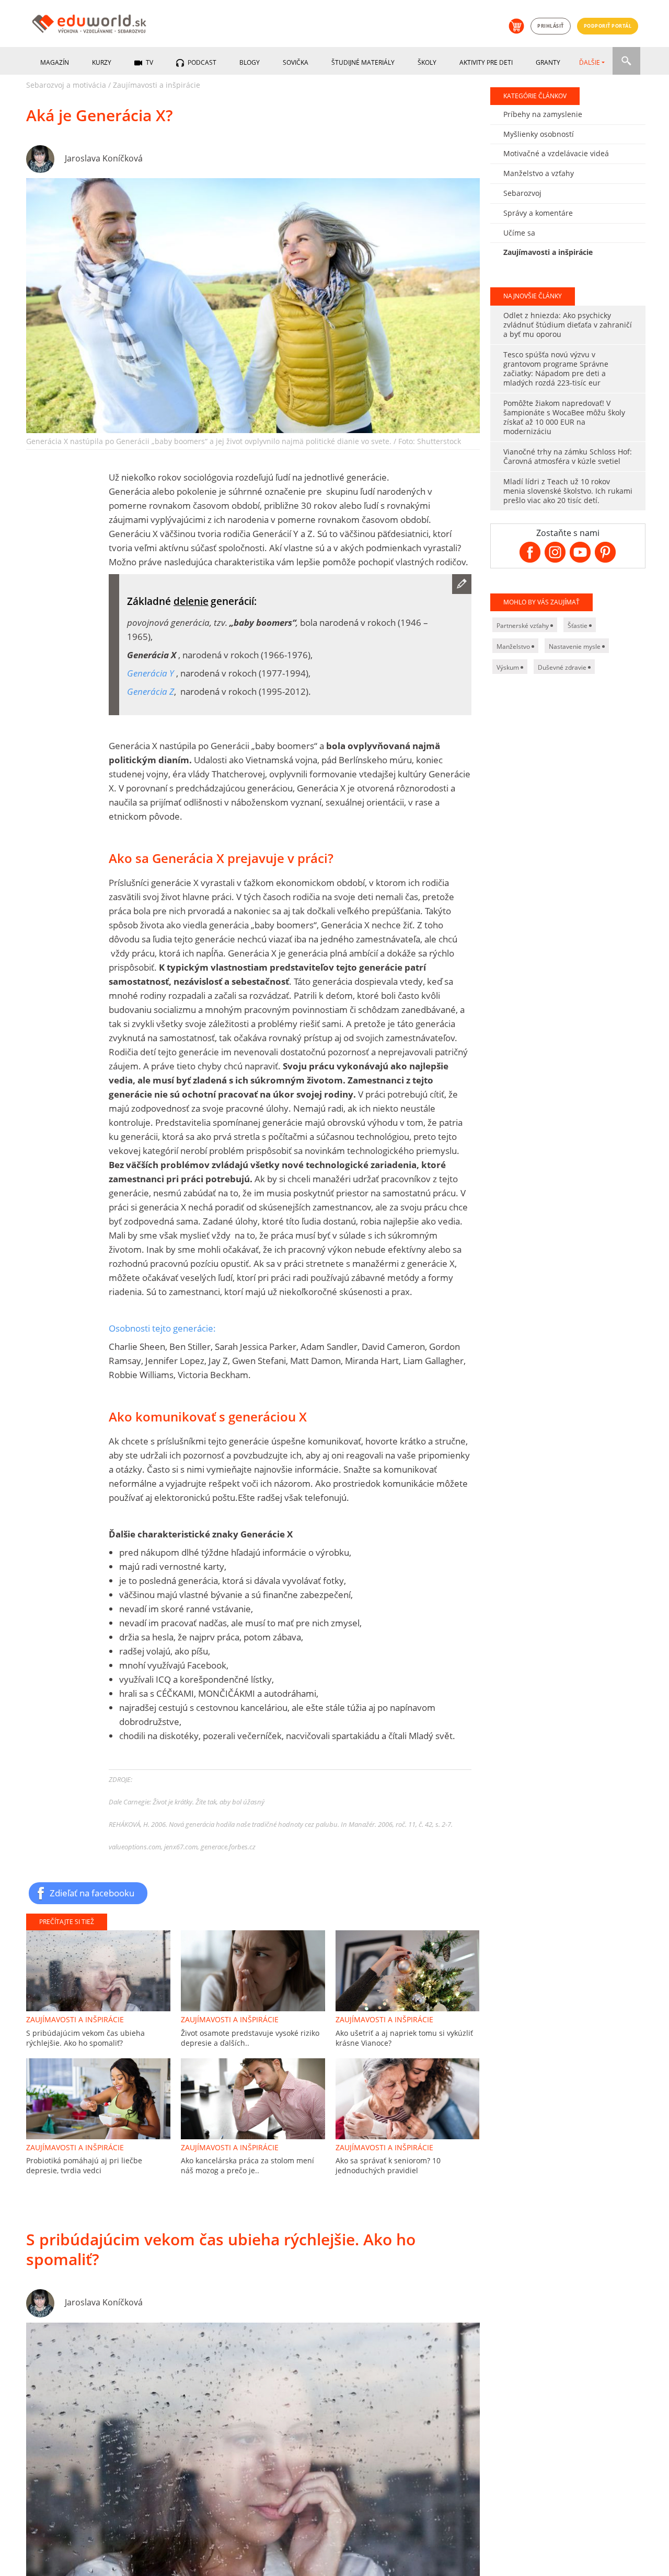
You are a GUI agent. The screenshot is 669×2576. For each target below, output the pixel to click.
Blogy (250, 62)
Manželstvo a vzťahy (539, 173)
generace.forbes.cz (228, 1847)
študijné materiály (363, 62)
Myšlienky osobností (539, 134)
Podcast (201, 62)
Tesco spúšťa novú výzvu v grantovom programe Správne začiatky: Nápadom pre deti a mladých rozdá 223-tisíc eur (556, 369)
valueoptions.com (135, 1847)
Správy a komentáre (538, 213)
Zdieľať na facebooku (92, 1893)
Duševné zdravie (563, 667)
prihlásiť (551, 26)
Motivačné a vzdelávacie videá (556, 153)
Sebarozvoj (522, 193)
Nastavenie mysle (575, 646)
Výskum (509, 667)
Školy (427, 62)
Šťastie (578, 626)
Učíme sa (519, 233)
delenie (191, 601)
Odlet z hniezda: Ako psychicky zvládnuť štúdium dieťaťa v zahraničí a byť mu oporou (568, 325)
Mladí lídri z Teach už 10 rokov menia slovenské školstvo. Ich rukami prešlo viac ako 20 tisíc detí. (568, 491)
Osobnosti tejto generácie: (162, 1328)
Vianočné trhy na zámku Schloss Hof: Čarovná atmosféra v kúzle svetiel (568, 456)
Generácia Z (151, 691)
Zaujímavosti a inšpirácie (157, 85)
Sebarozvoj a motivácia (66, 85)
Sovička (296, 62)
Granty (548, 62)
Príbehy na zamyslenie (543, 114)
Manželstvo (514, 646)
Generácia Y (151, 673)
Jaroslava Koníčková (104, 158)
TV (149, 62)
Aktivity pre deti (486, 62)
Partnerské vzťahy (523, 626)
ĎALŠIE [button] (590, 62)
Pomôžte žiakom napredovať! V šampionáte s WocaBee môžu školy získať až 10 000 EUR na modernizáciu (564, 417)
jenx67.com (181, 1847)
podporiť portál (608, 26)
